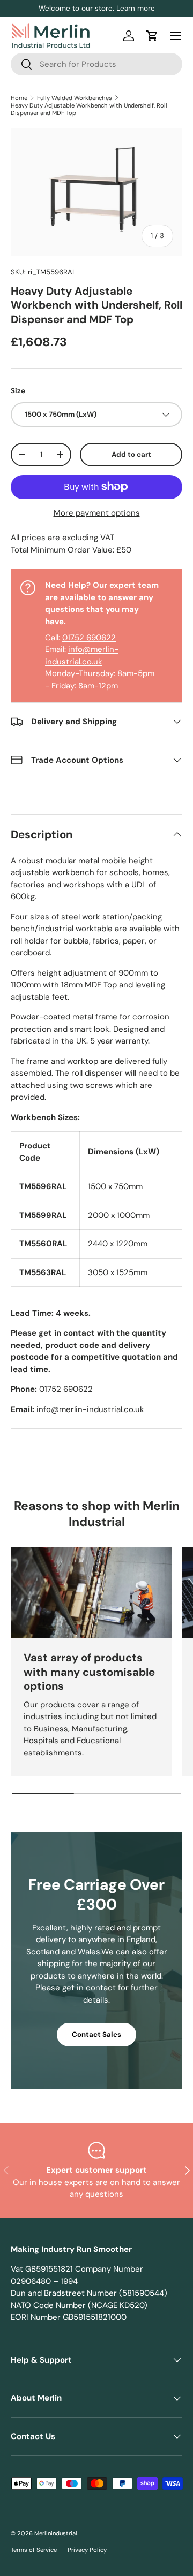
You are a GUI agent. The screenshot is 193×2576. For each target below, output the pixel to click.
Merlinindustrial (56, 2533)
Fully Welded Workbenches (75, 98)
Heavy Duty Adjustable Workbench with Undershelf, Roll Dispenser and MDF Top (89, 109)
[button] (152, 36)
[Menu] (176, 36)
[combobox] (96, 64)
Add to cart (131, 454)
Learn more (136, 8)
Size (18, 391)
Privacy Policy (87, 2550)
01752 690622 (89, 638)
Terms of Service (34, 2550)
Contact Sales (96, 2034)
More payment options (97, 513)
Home (19, 98)
